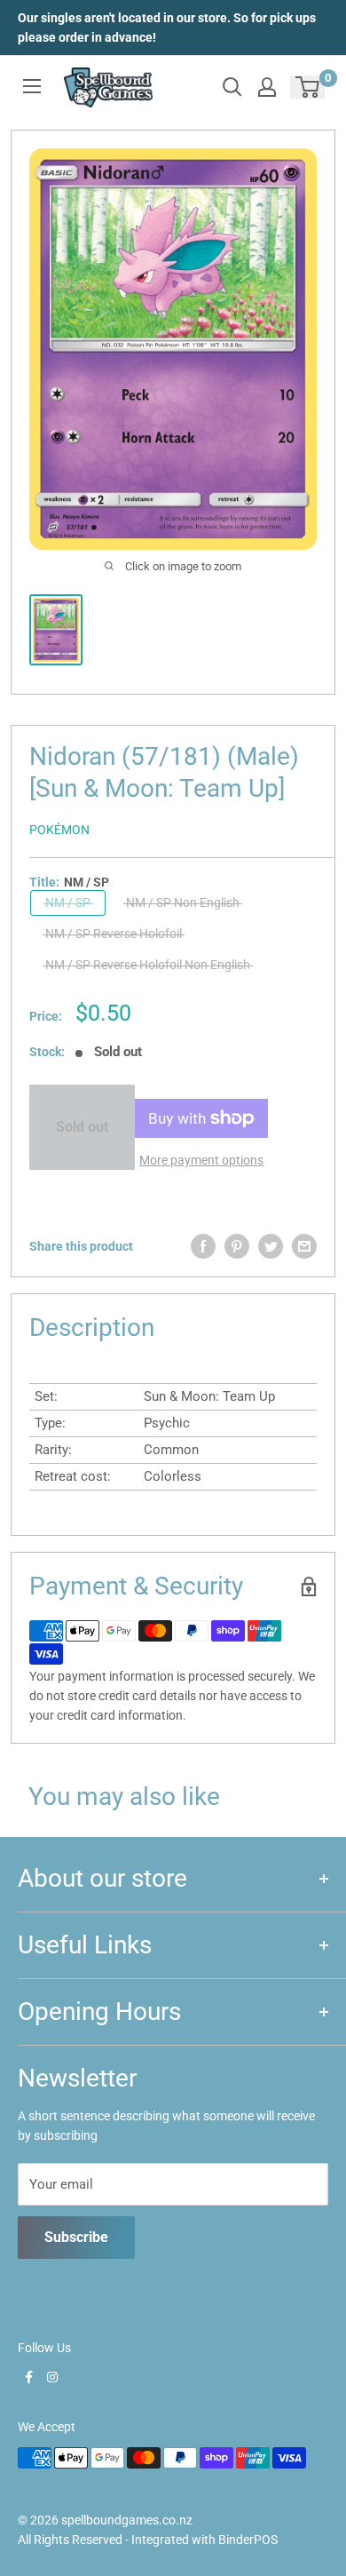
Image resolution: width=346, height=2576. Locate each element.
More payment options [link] (201, 1160)
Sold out (82, 1127)
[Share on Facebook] (203, 1246)
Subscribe (76, 2237)
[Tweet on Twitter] (271, 1246)
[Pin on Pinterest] (237, 1246)
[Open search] (232, 87)
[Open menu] (32, 86)
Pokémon (59, 830)
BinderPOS (248, 2540)
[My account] (267, 87)
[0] (308, 87)
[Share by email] (304, 1246)
